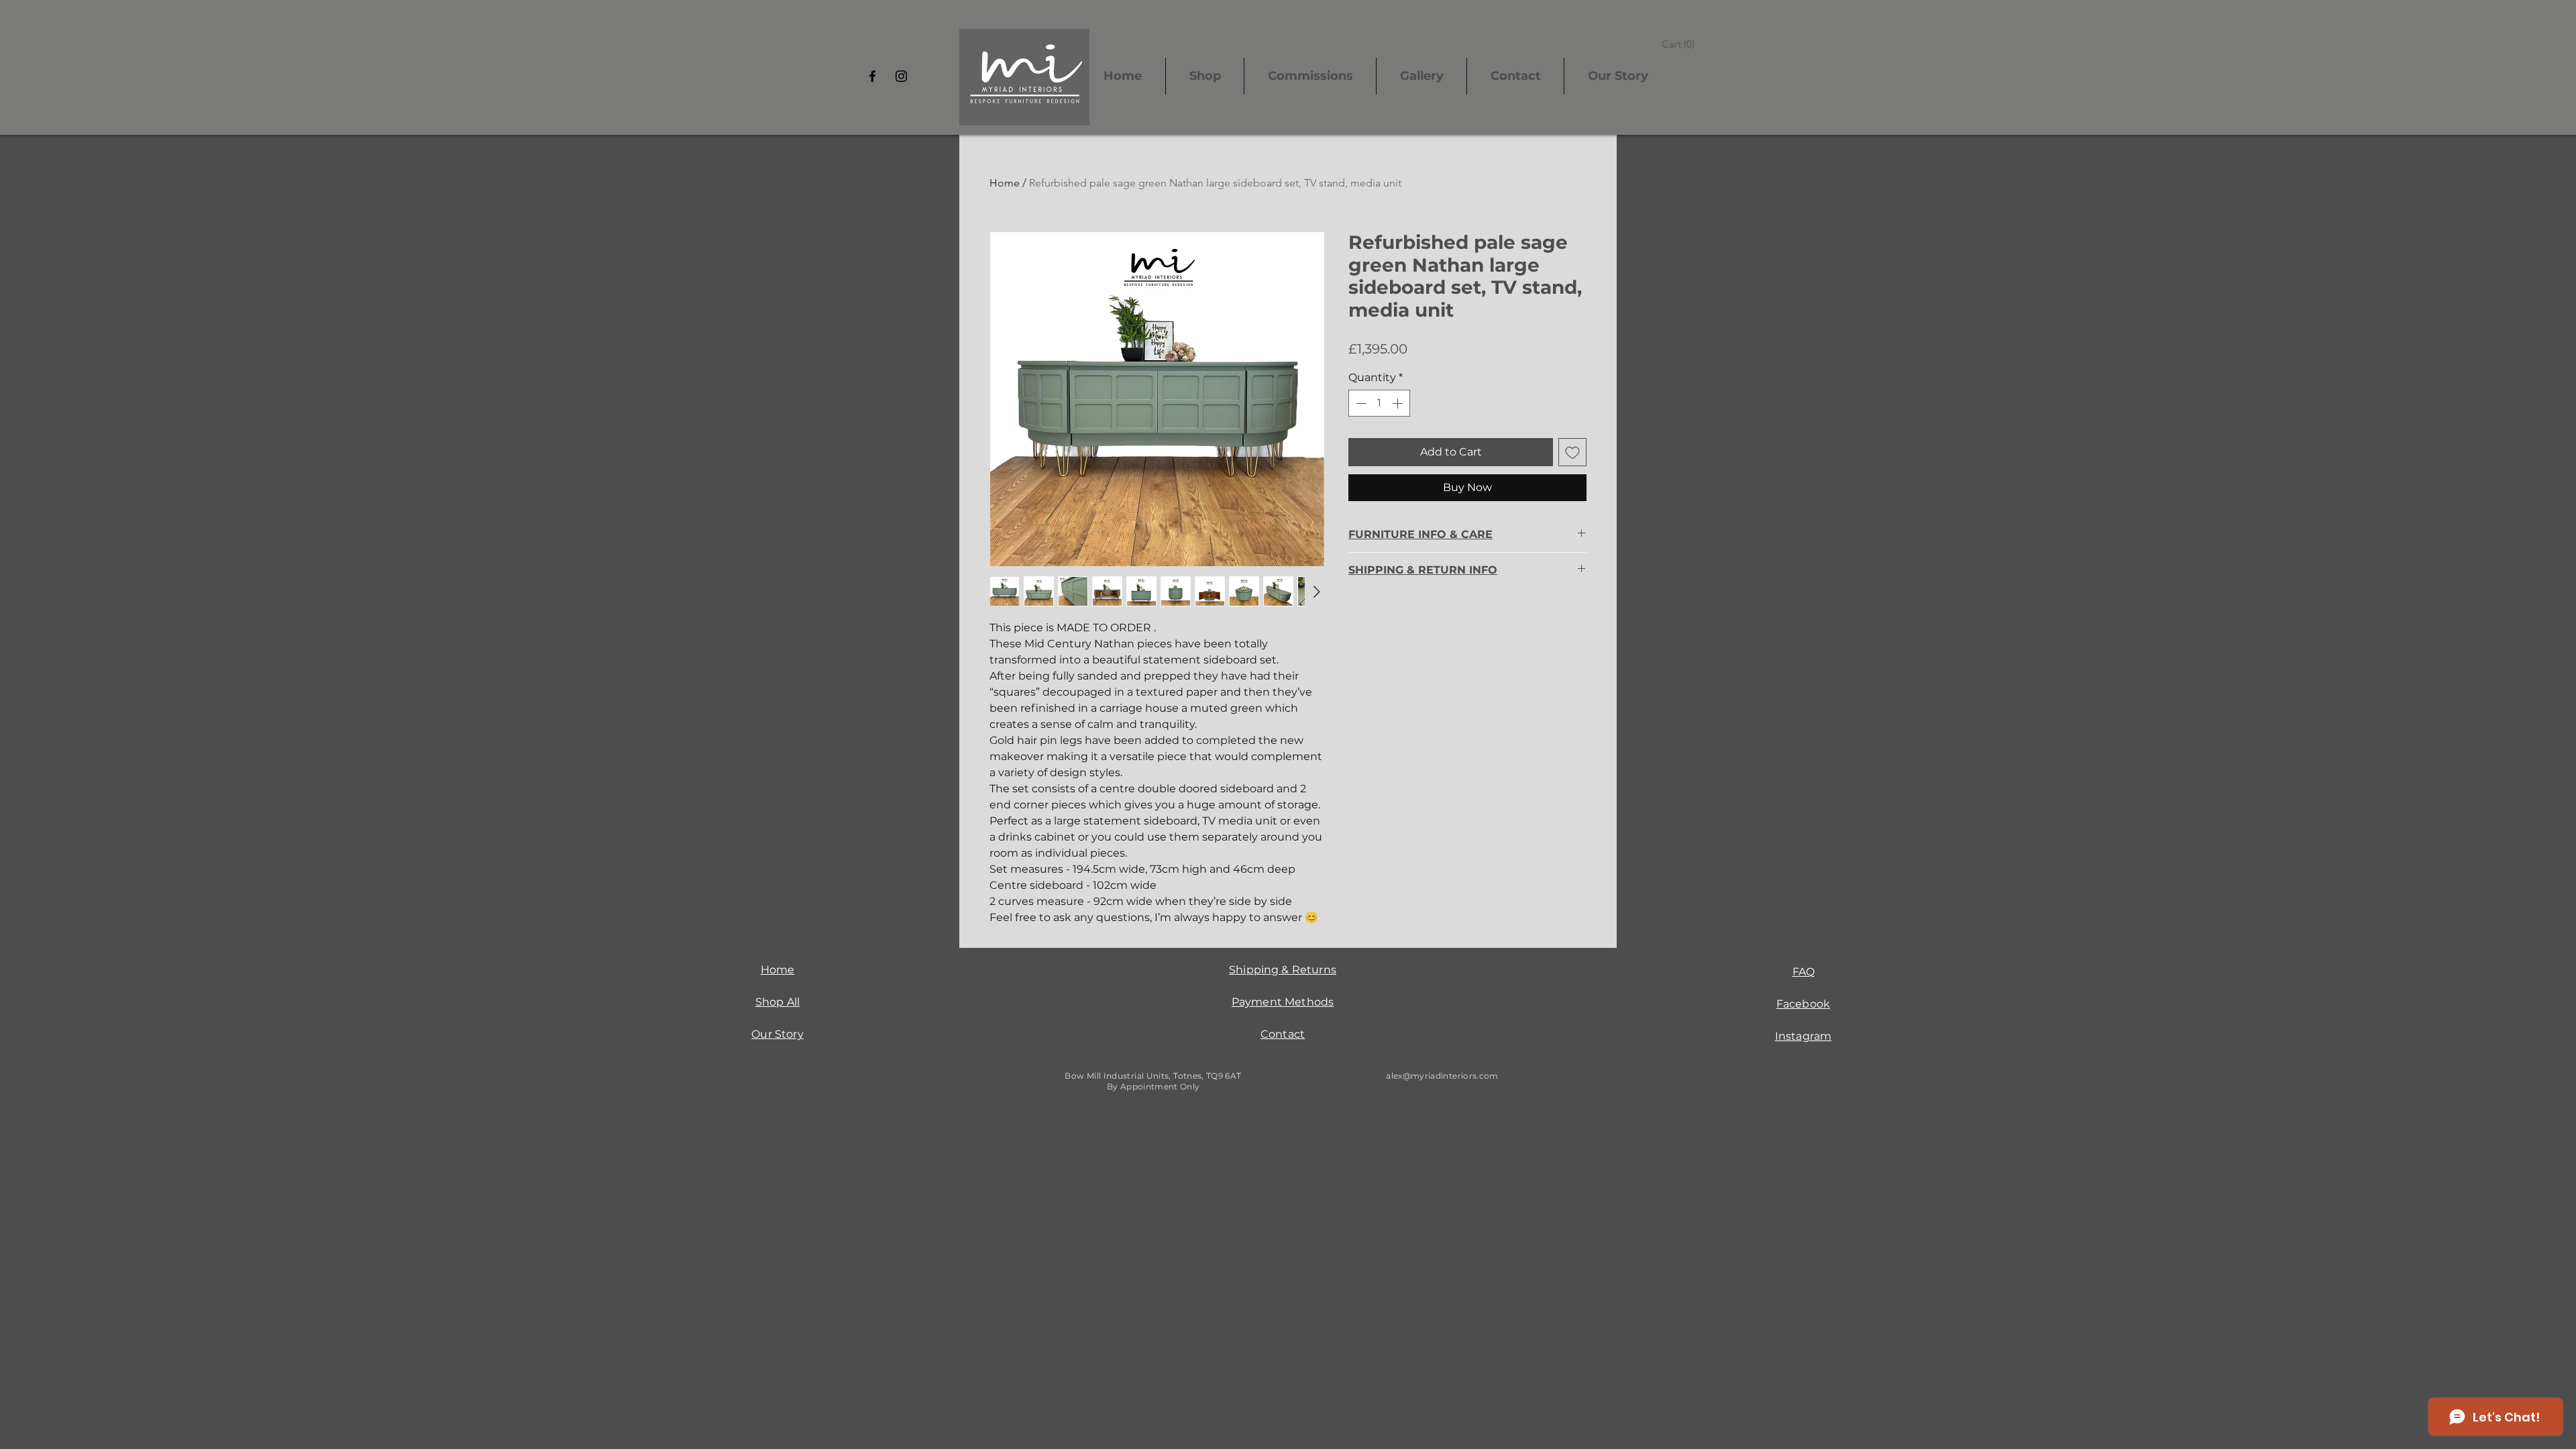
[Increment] (1399, 403)
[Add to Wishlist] (1572, 452)
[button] (1680, 44)
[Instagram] (901, 76)
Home (1005, 183)
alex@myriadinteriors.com (1442, 1076)
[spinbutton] (1379, 403)
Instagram (1803, 1036)
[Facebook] (872, 76)
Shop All (777, 1002)
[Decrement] (1360, 403)
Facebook (1803, 1004)
